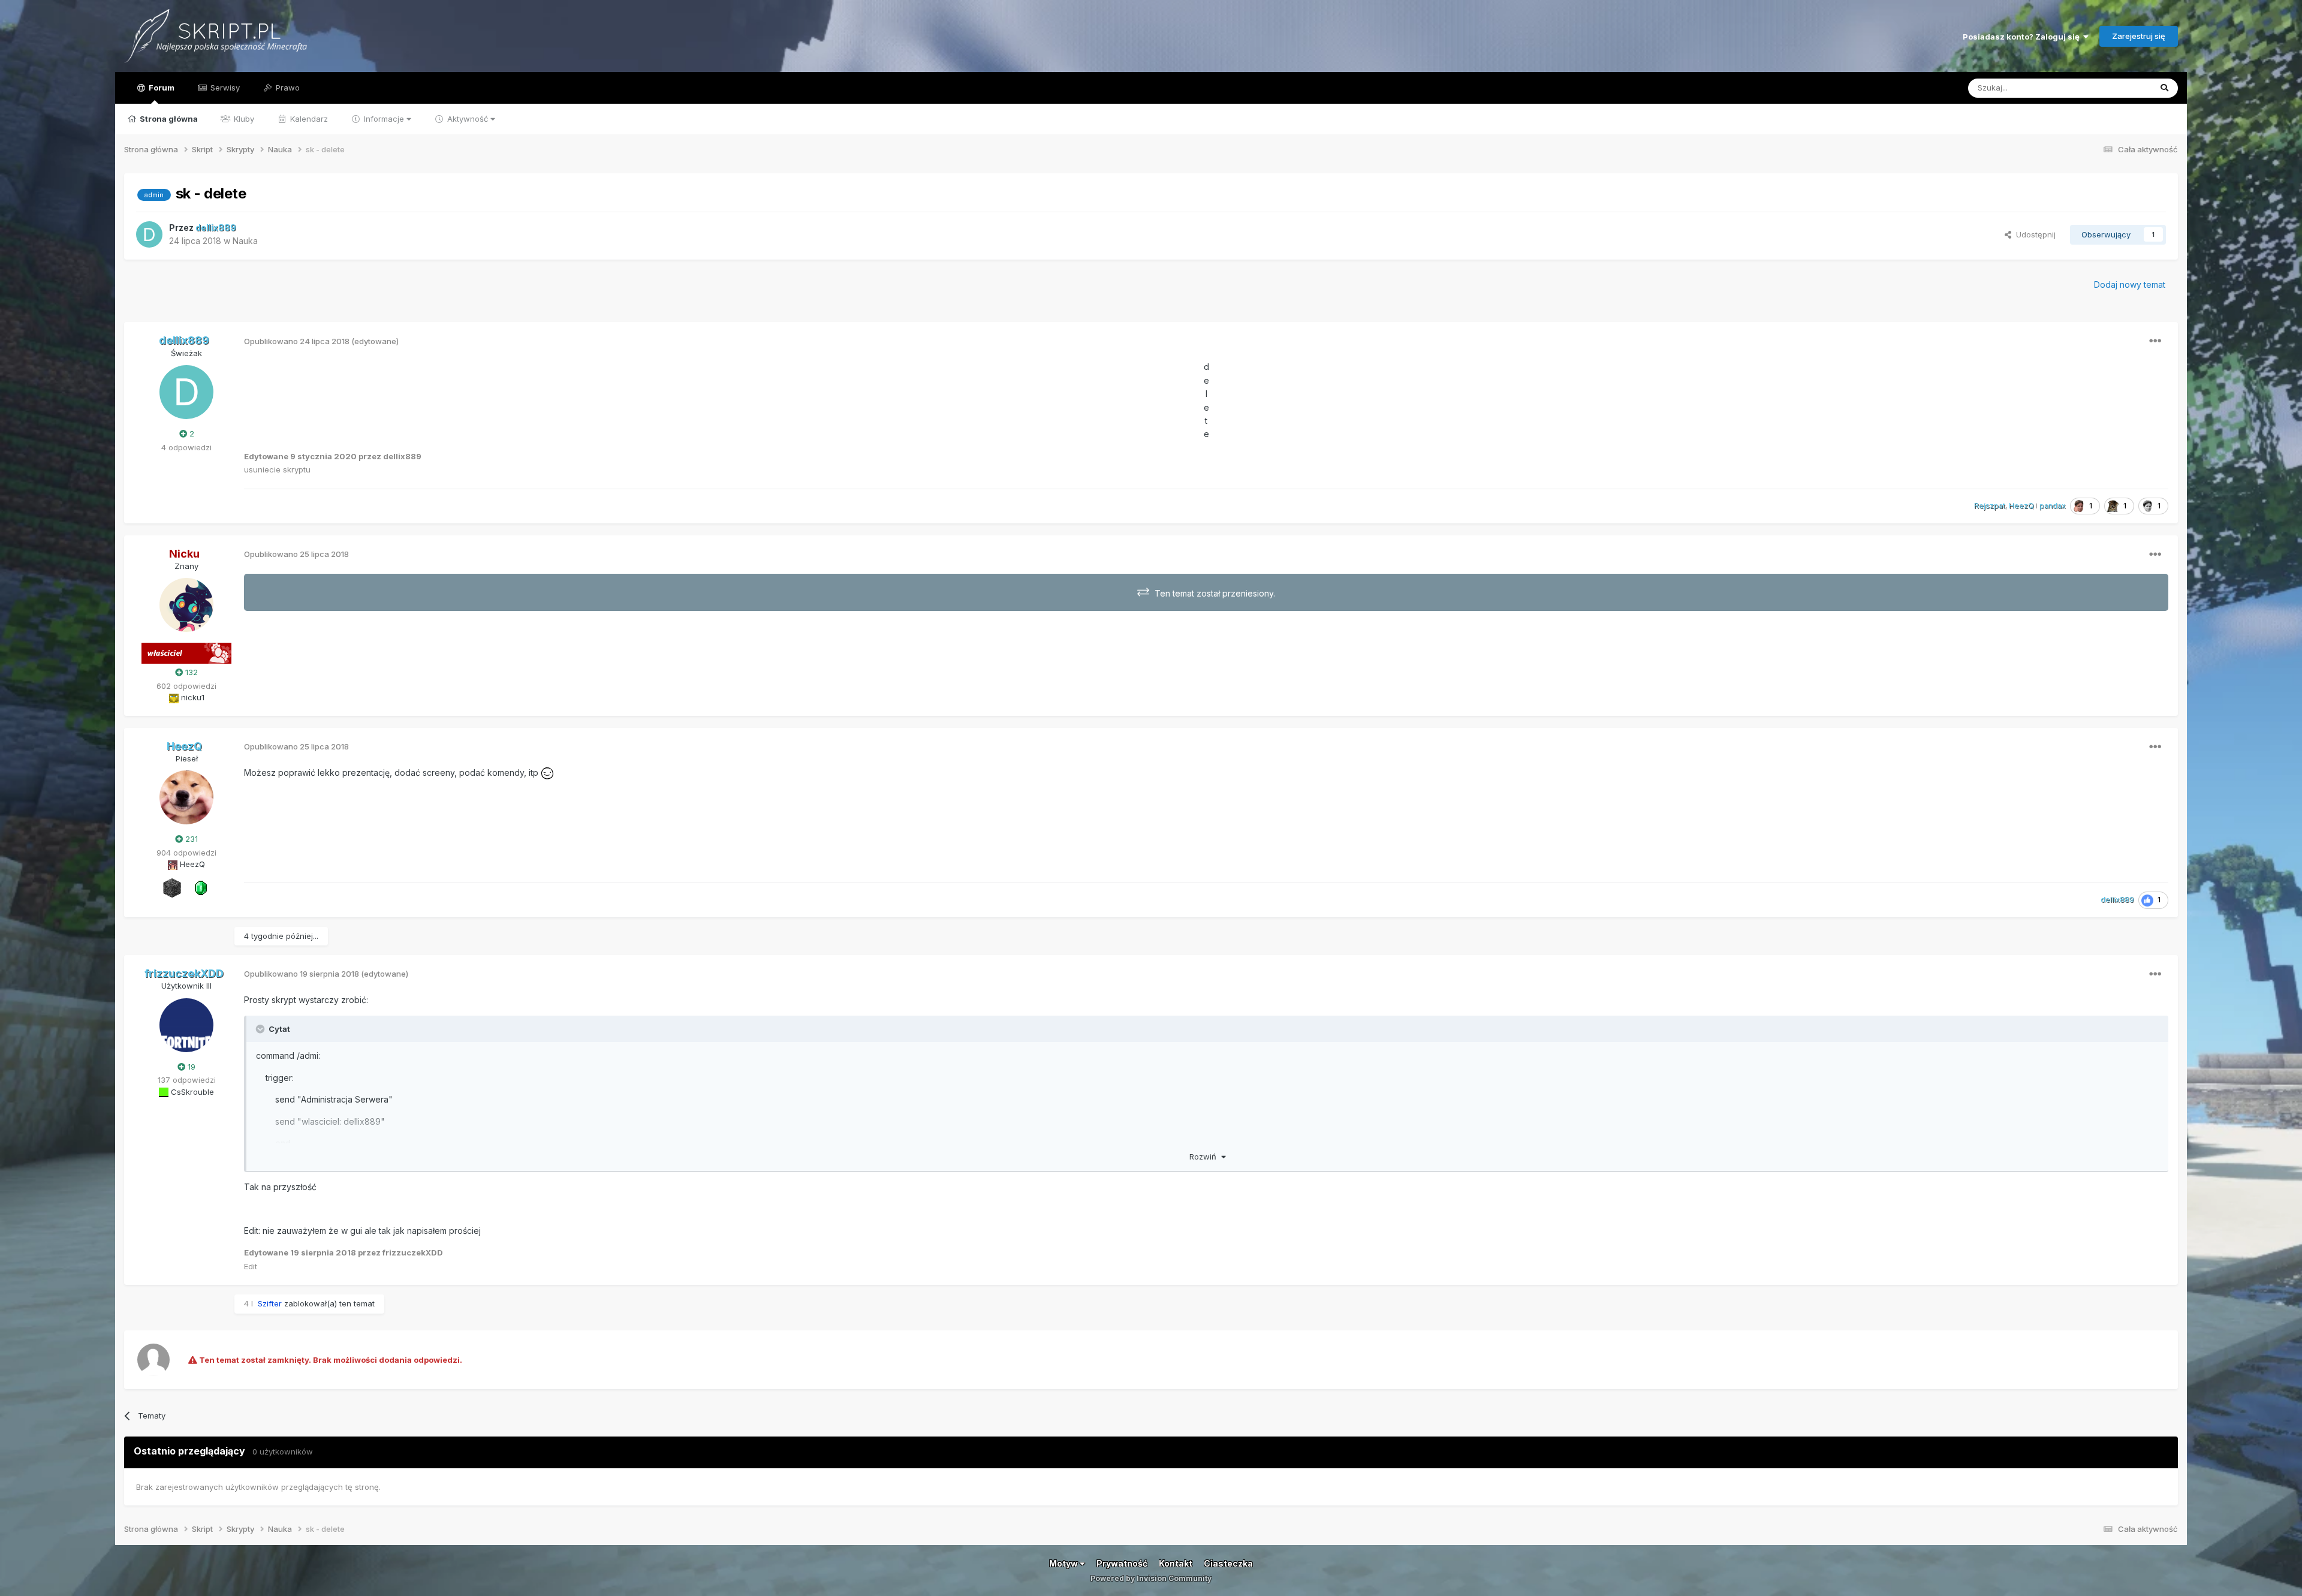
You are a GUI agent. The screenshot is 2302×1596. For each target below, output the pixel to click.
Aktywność (468, 119)
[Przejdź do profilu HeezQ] (186, 797)
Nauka (245, 241)
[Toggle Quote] (261, 1029)
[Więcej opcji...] (2155, 341)
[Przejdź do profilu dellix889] (149, 234)
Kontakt (1176, 1563)
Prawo (287, 88)
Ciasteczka (1228, 1563)
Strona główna (168, 119)
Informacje (384, 119)
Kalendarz (308, 119)
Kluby (243, 119)
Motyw (1064, 1563)
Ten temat (2117, 88)
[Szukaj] (2164, 88)
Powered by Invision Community (1151, 1578)
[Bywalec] (172, 887)
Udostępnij (2033, 234)
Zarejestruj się (2139, 36)
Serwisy (224, 88)
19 (190, 1067)
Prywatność (1122, 1563)
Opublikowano (297, 341)
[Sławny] (201, 887)
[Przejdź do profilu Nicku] (186, 605)
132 (190, 672)
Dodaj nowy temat (2130, 284)
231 (190, 839)
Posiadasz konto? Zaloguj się (2023, 37)
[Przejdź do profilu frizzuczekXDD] (186, 1025)
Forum (161, 88)
